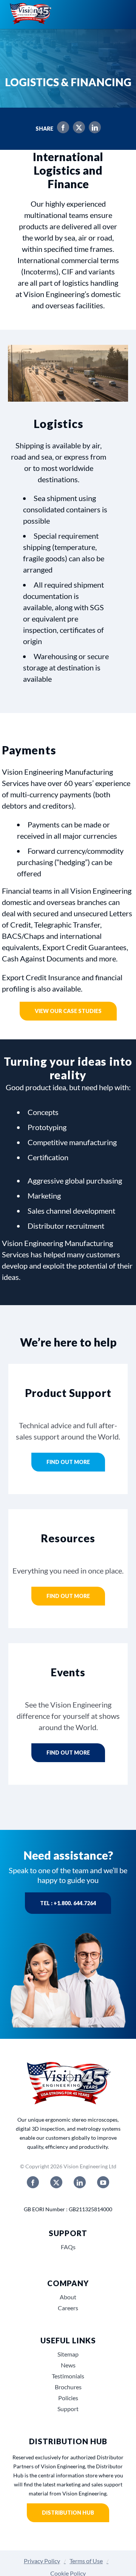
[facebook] (33, 2182)
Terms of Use (86, 2561)
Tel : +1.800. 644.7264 (68, 1903)
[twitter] (56, 2182)
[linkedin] (80, 2182)
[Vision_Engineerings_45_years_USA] (68, 2062)
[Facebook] (61, 129)
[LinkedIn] (93, 129)
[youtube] (103, 2182)
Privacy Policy (42, 2561)
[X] (77, 129)
